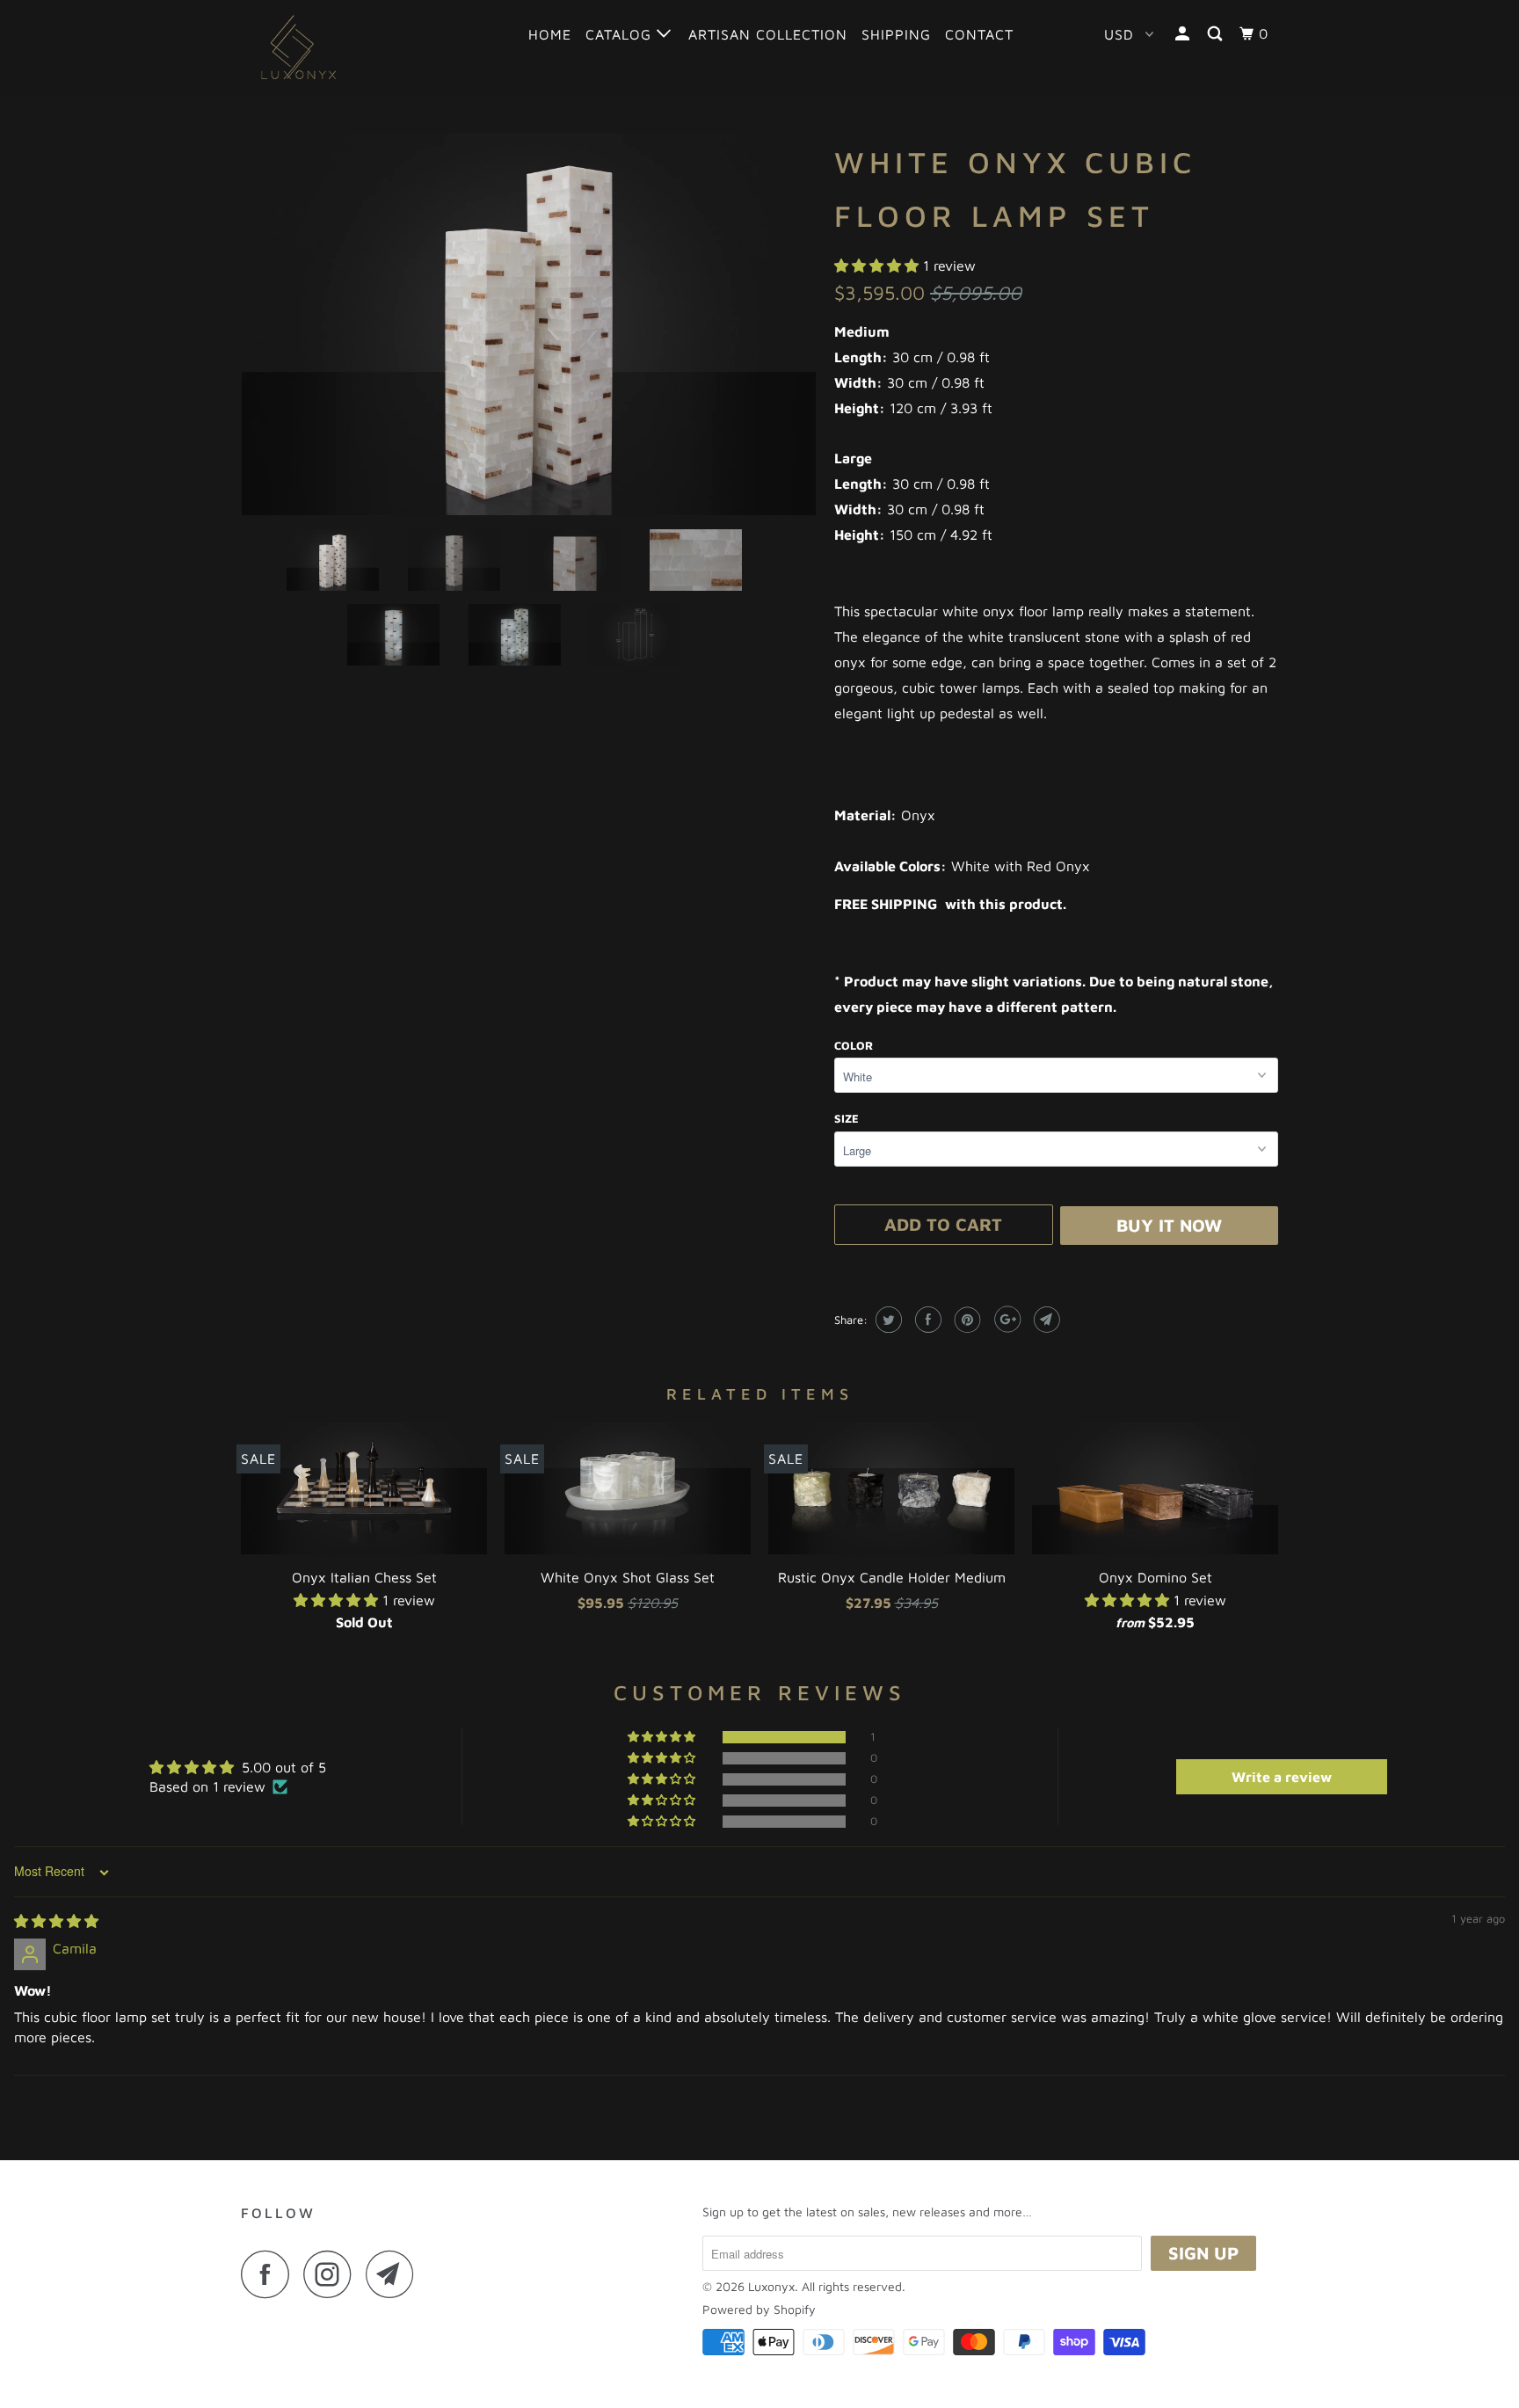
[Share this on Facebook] (926, 1320)
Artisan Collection (768, 34)
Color (854, 1045)
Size (847, 1118)
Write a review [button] (1282, 1777)
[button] (879, 266)
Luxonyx (771, 2286)
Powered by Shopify (759, 2309)
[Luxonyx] (331, 48)
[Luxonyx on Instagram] (332, 2274)
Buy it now (1169, 1225)
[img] (56, 1921)
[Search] (1217, 34)
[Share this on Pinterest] (966, 1320)
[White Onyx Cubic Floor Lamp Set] (529, 324)
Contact (979, 34)
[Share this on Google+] (1005, 1320)
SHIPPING (896, 34)
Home (550, 34)
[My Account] (1184, 34)
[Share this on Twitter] (887, 1320)
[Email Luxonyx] (395, 2274)
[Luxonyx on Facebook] (270, 2274)
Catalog (621, 34)
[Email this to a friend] (1045, 1320)
